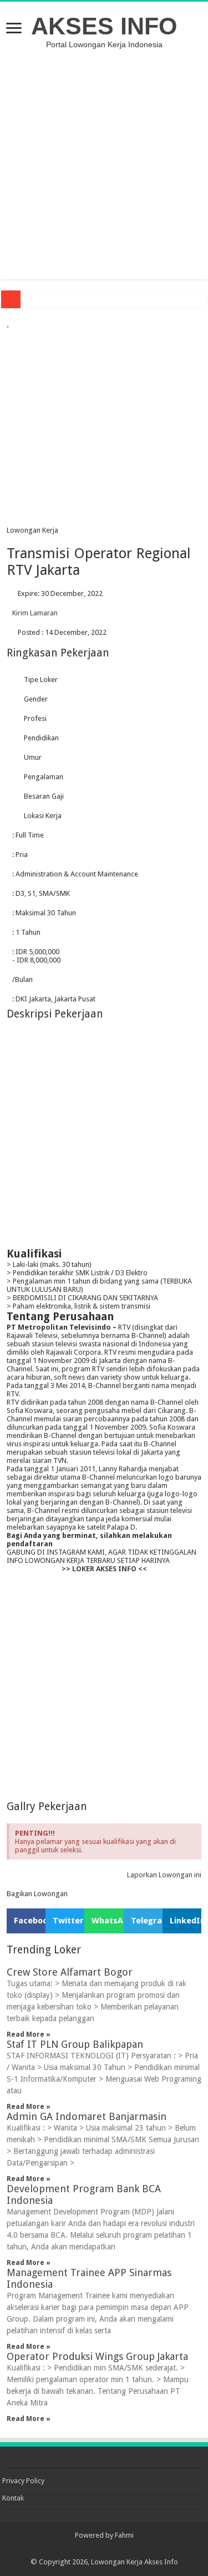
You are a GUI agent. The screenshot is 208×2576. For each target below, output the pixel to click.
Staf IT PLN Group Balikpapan (75, 2044)
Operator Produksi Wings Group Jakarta (97, 2356)
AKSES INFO (104, 26)
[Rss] (104, 2549)
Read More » (29, 2034)
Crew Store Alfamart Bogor (70, 1972)
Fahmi (124, 2535)
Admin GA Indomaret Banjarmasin (87, 2116)
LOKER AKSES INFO (104, 1569)
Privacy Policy (23, 2481)
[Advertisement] (104, 164)
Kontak (13, 2498)
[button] (26, 1921)
